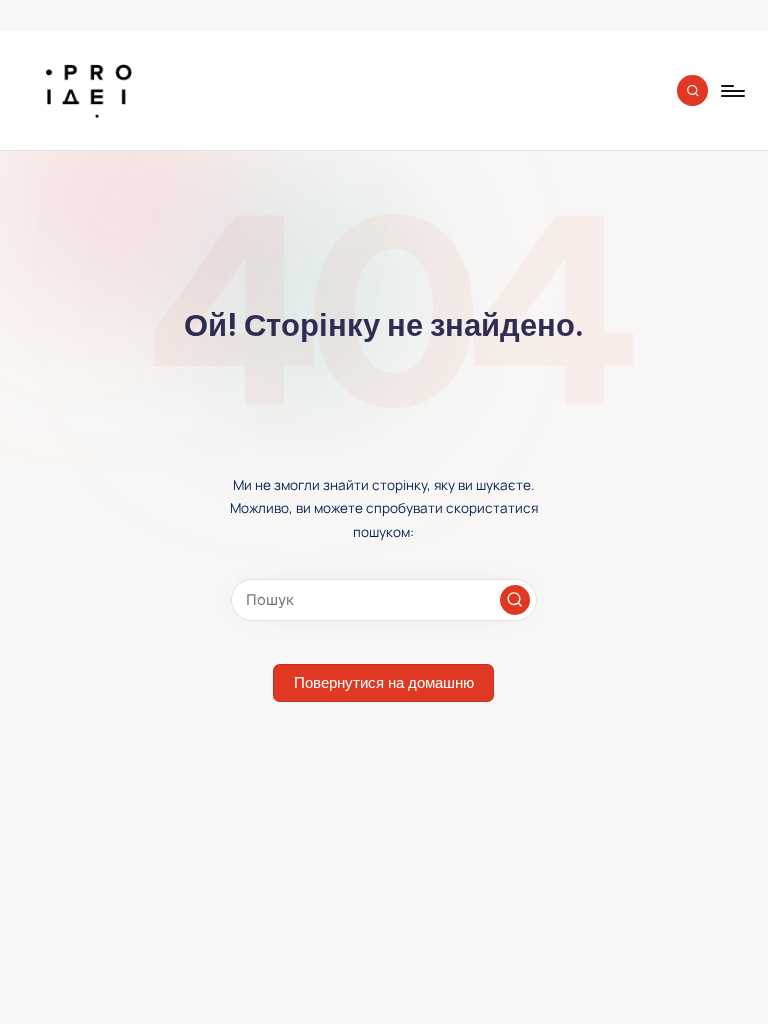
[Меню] (731, 91)
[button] (515, 600)
